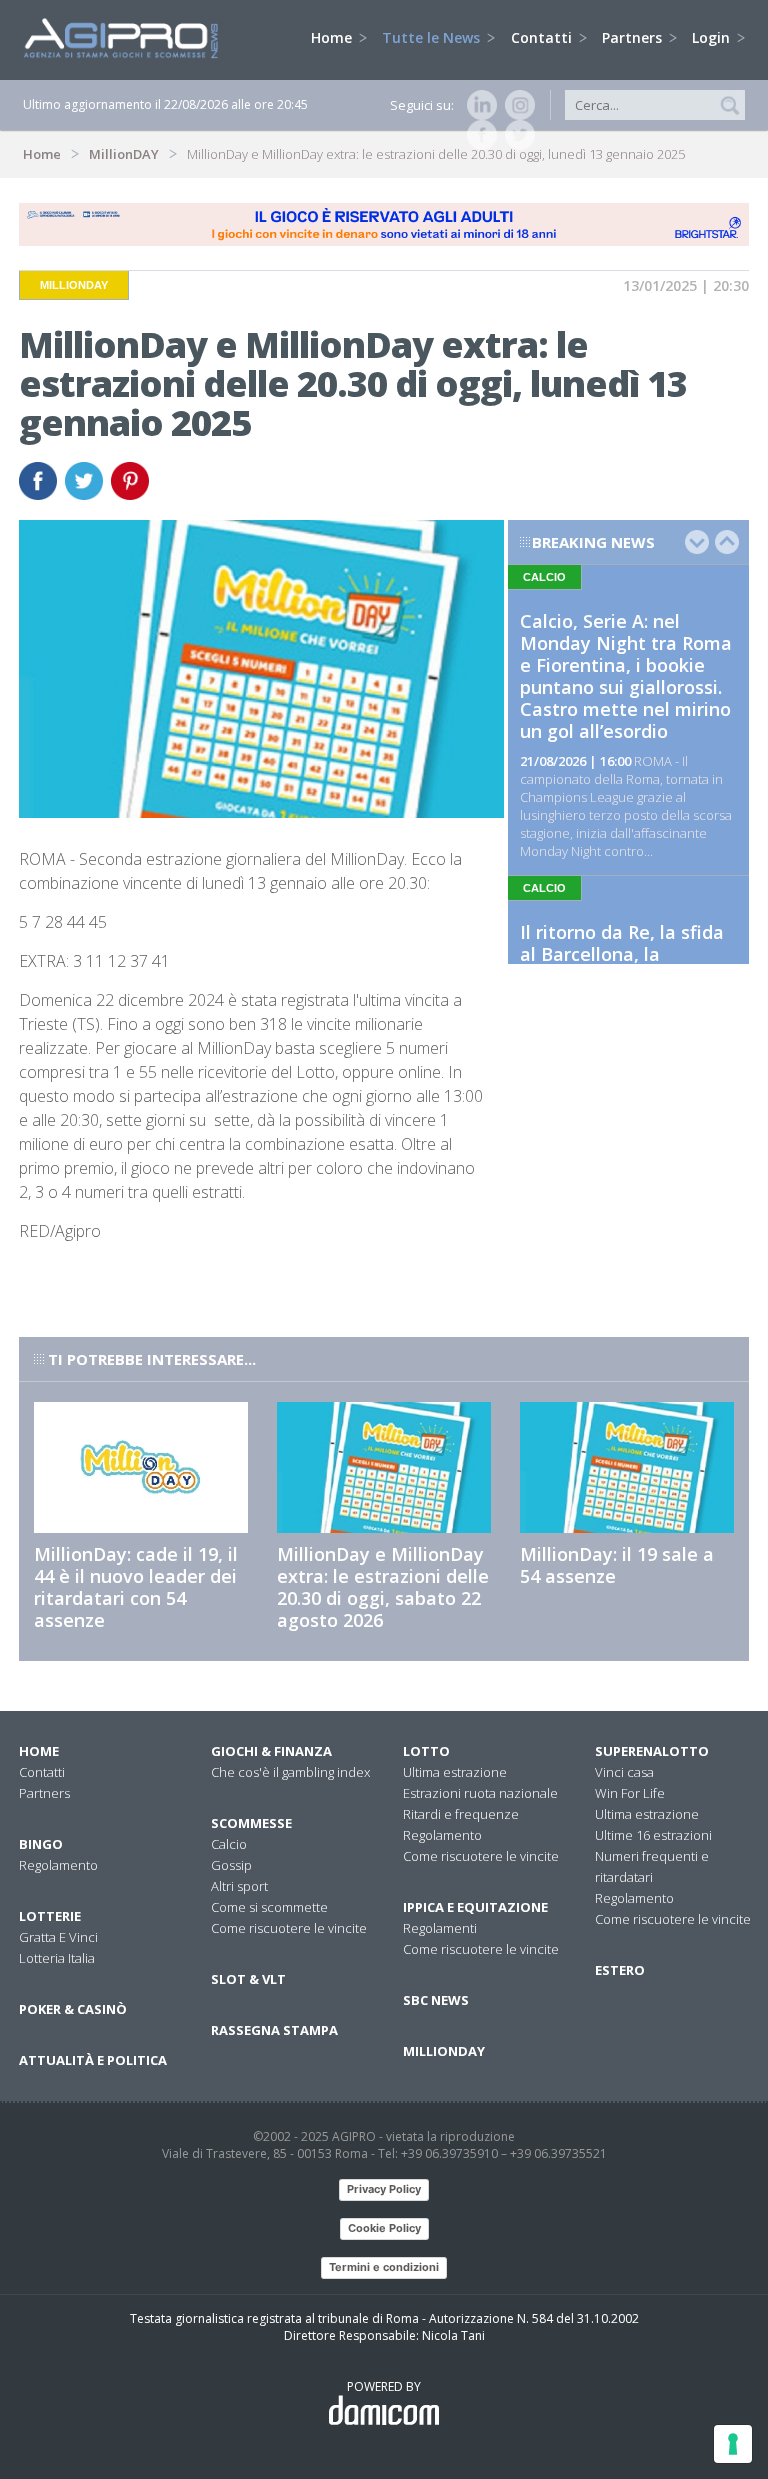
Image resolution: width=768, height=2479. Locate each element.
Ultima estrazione (455, 1772)
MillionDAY (124, 154)
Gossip (231, 1865)
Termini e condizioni (384, 2267)
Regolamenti (440, 1928)
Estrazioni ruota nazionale (480, 1793)
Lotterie (50, 1916)
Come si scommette (269, 1907)
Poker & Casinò (73, 2009)
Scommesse (251, 1823)
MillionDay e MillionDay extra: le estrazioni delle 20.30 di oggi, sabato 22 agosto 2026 (383, 1587)
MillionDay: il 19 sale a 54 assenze (617, 1565)
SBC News (436, 2000)
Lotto (426, 1751)
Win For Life (630, 1793)
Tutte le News (433, 37)
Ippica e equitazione (475, 1907)
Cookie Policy (384, 2228)
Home (333, 37)
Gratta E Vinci (58, 1937)
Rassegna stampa (274, 2030)
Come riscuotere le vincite (289, 1928)
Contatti (543, 37)
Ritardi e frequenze (461, 1814)
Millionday (444, 2051)
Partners (634, 37)
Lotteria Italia (57, 1958)
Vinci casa (624, 1772)
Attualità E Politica (93, 2060)
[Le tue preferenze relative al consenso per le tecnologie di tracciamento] (733, 2444)
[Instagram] (516, 105)
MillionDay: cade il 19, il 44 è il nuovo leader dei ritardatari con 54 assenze (136, 1587)
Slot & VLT (248, 1979)
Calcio (229, 1844)
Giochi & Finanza (271, 1751)
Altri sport (239, 1886)
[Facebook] (478, 135)
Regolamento (58, 1865)
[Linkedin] (478, 105)
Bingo (41, 1844)
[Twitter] (516, 135)
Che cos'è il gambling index (290, 1772)
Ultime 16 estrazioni (653, 1835)
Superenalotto (652, 1751)
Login (713, 37)
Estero (620, 1970)
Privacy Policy (384, 2189)
